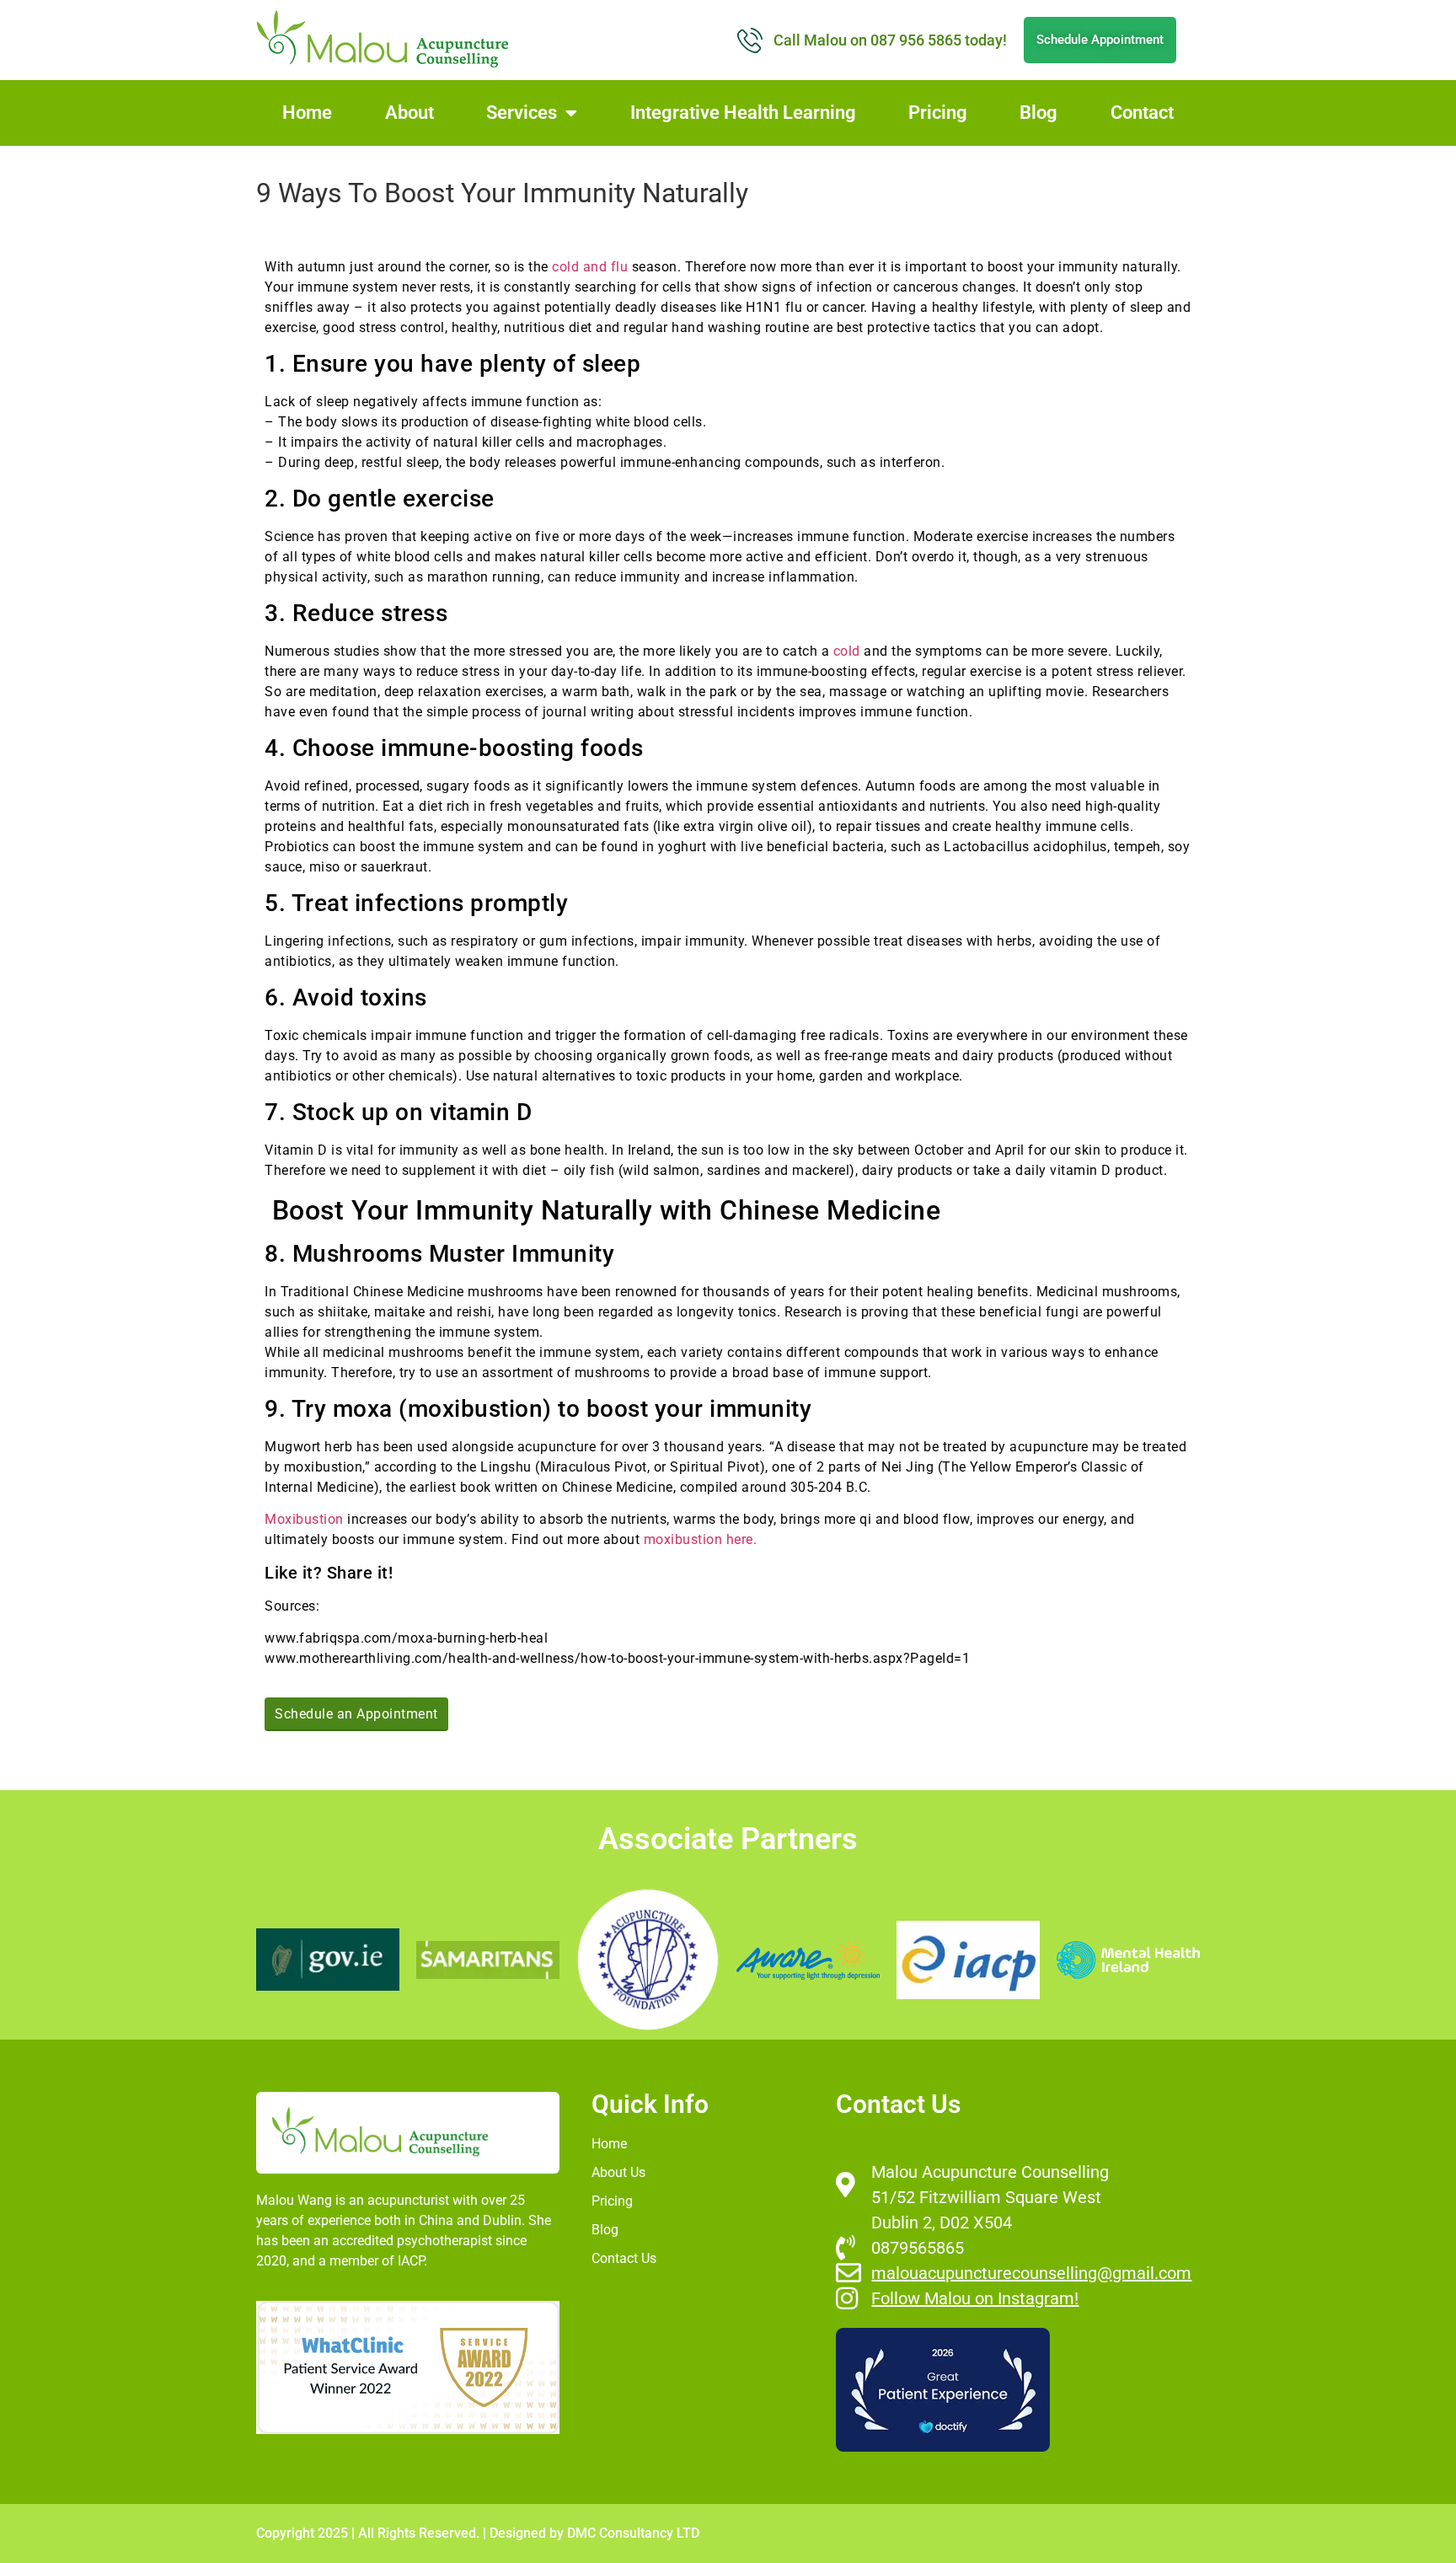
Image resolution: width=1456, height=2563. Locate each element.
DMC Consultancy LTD (633, 2533)
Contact (1142, 113)
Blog (1038, 113)
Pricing (938, 113)
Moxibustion (304, 1519)
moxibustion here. (698, 1539)
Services (522, 113)
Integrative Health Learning (743, 113)
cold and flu (590, 267)
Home (307, 113)
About (409, 113)
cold (847, 651)
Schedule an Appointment (356, 1714)
